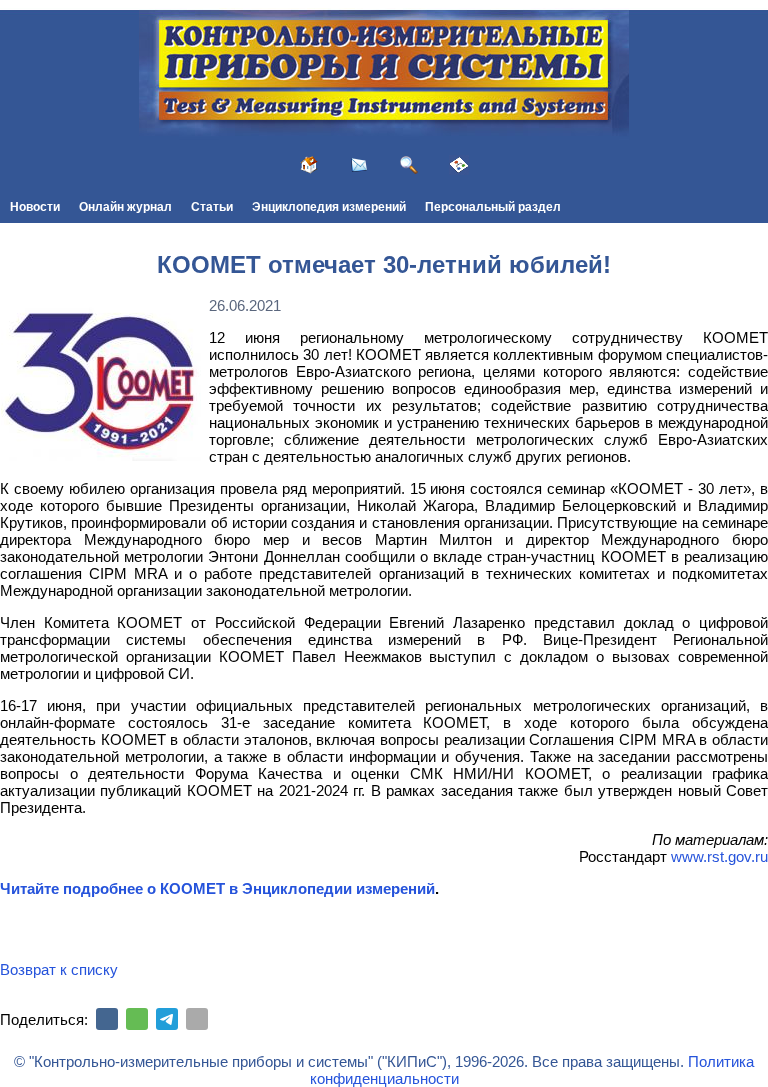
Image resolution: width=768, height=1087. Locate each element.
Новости (35, 207)
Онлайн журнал (125, 207)
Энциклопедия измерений (329, 207)
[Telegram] (167, 1019)
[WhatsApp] (137, 1019)
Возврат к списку (59, 969)
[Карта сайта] (459, 165)
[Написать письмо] (359, 165)
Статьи (212, 207)
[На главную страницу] (309, 165)
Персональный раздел (493, 207)
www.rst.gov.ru (719, 856)
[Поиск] (409, 165)
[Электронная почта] (197, 1019)
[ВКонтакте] (107, 1019)
